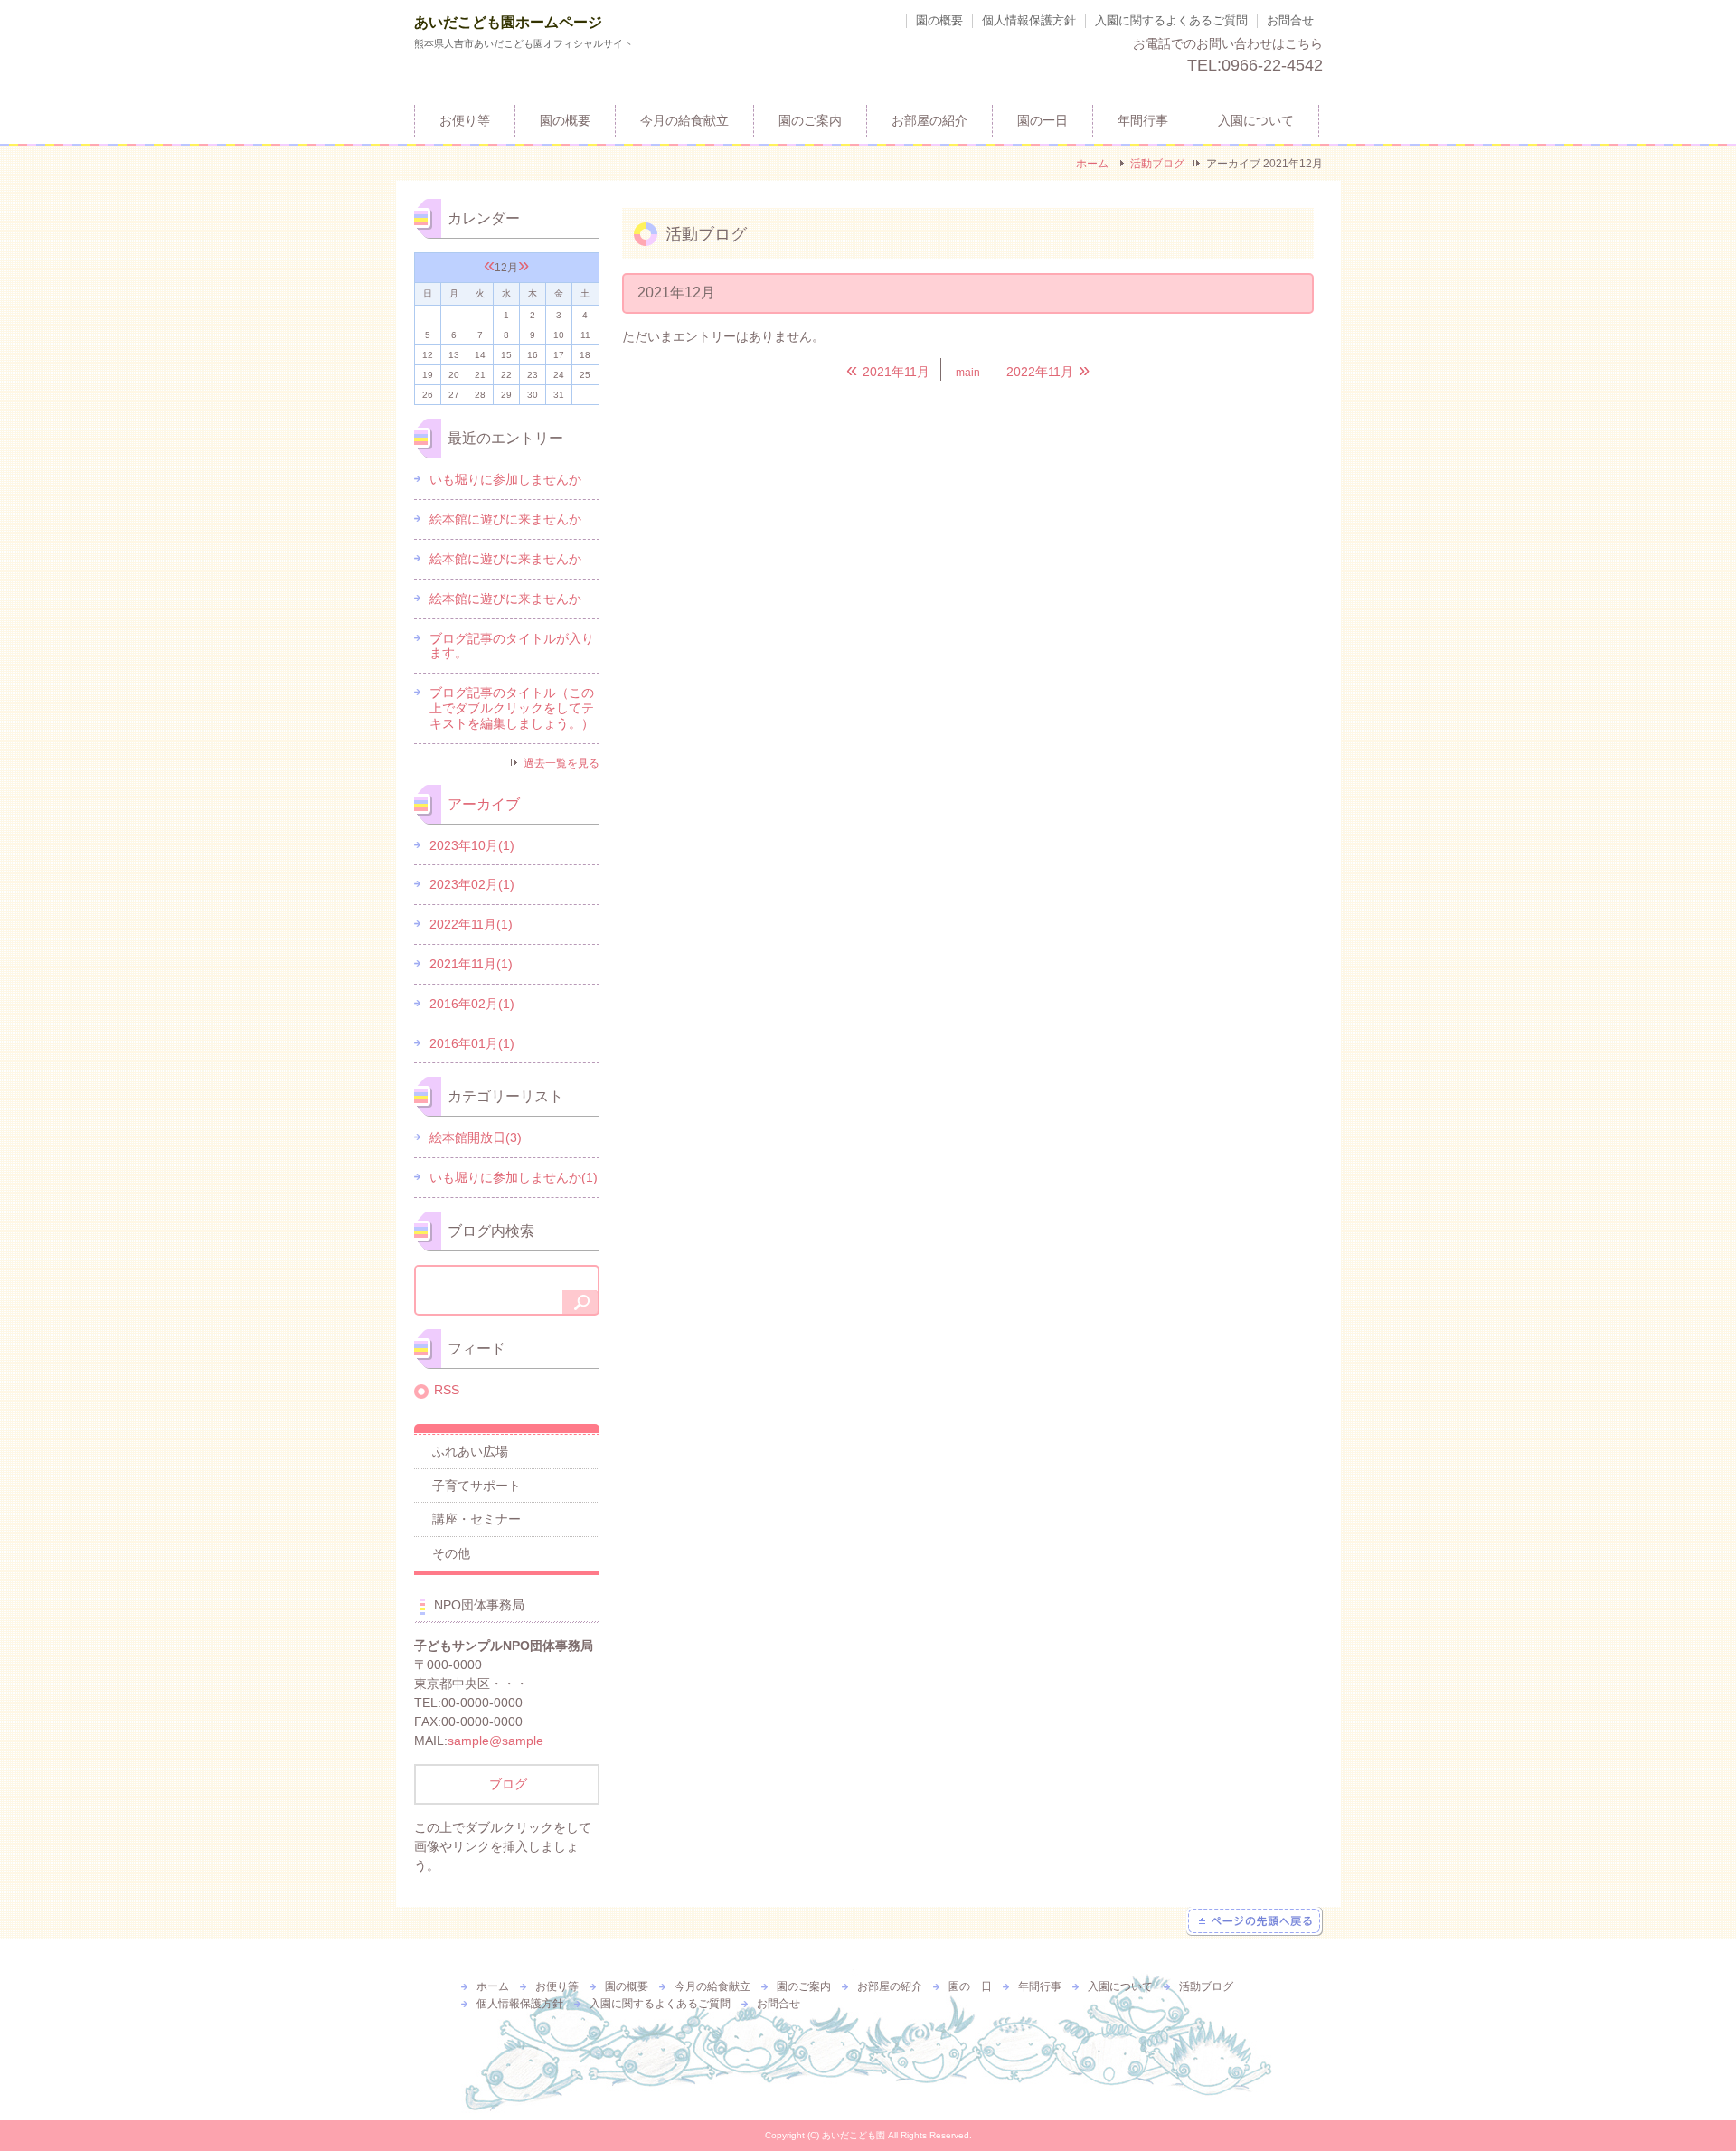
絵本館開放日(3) (476, 1137)
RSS (447, 1390)
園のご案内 (810, 121)
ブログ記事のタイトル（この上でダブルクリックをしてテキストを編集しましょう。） (512, 708)
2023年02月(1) (472, 884)
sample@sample (495, 1741)
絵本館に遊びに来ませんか (505, 519)
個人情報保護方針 (1029, 20)
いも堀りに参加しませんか (505, 479)
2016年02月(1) (472, 1004)
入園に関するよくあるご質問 (1171, 20)
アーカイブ (484, 804)
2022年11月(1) (471, 924)
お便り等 (465, 121)
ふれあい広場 (470, 1451)
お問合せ (1290, 20)
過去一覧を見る (561, 763)
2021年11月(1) (471, 964)
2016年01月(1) (472, 1043)
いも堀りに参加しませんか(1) (514, 1177)
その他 (451, 1553)
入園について (1256, 121)
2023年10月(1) (472, 845)
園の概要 (939, 20)
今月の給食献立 (684, 121)
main (968, 373)
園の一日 (1043, 121)
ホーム (1092, 164)
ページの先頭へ (1255, 1921)
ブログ (506, 1784)
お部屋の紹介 (929, 121)
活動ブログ (1157, 164)
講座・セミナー (476, 1519)
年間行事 (1143, 121)
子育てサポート (476, 1486)
